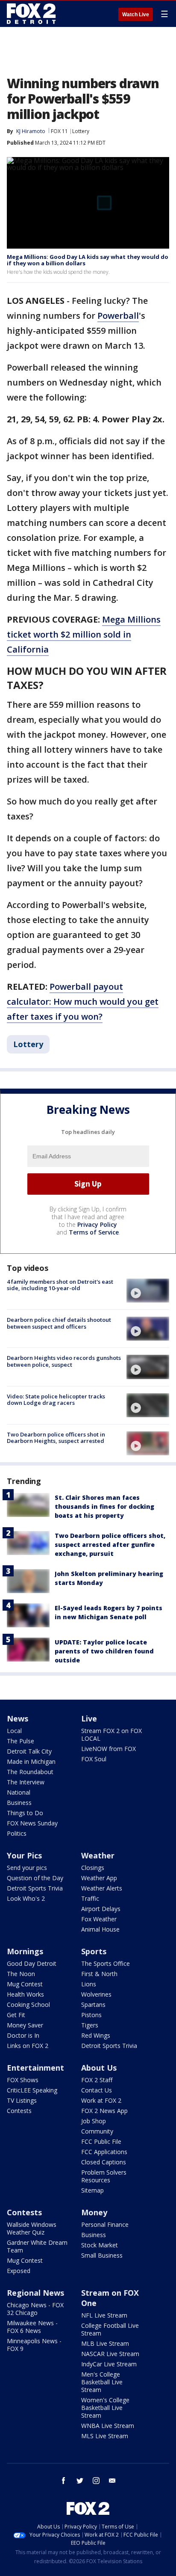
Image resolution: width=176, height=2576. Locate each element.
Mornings (25, 1951)
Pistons (91, 2015)
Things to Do (25, 1813)
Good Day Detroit (32, 1963)
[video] (148, 1291)
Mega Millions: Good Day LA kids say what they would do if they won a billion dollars (88, 260)
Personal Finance (105, 2224)
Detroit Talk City (29, 1751)
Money (94, 2212)
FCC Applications (104, 2152)
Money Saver (25, 2025)
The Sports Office (106, 1963)
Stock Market (100, 2245)
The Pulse (21, 1741)
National (19, 1792)
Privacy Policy (97, 1224)
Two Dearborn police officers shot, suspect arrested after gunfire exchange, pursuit (110, 1545)
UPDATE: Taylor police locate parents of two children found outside (104, 1651)
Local (14, 1731)
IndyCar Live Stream (109, 2364)
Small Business (102, 2255)
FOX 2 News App (104, 2111)
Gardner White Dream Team (37, 2246)
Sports (94, 1951)
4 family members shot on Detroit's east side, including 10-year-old (60, 1285)
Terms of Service (94, 1232)
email (112, 2481)
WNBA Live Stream (108, 2426)
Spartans (93, 2005)
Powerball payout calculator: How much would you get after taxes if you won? (83, 1002)
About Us (99, 2068)
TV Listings (22, 2100)
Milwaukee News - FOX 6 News (32, 2327)
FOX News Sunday (32, 1823)
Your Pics (24, 1855)
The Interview (26, 1782)
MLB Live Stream (105, 2343)
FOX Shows (23, 2080)
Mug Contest (25, 1984)
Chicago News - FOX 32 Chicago (35, 2309)
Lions (89, 1984)
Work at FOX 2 (101, 2100)
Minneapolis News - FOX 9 (34, 2345)
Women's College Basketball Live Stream (105, 2408)
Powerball (118, 316)
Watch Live (136, 15)
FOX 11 (59, 131)
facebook (64, 2481)
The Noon (21, 1974)
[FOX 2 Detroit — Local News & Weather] (32, 14)
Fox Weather (99, 1919)
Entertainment (35, 2068)
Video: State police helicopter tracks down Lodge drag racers (56, 1400)
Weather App (99, 1878)
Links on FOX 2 (28, 2046)
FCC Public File (101, 2141)
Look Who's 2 (26, 1898)
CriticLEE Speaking (32, 2090)
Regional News (35, 2293)
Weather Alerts (102, 1888)
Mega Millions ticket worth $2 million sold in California (84, 634)
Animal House (100, 1929)
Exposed (19, 2271)
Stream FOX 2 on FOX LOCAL (111, 1735)
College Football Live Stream (110, 2329)
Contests (19, 2111)
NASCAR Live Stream (110, 2354)
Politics (17, 1833)
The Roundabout (30, 1772)
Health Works (25, 1994)
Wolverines (96, 1994)
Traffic (90, 1898)
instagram (96, 2481)
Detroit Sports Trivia (35, 1888)
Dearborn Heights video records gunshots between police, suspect (64, 1361)
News (18, 1718)
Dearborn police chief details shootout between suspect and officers (59, 1323)
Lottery (81, 131)
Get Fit (16, 2015)
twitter (80, 2481)
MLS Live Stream (105, 2436)
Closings (93, 1868)
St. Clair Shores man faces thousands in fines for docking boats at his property (104, 1506)
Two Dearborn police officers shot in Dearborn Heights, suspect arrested (56, 1438)
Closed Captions (104, 2162)
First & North (99, 1974)
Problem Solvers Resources (104, 2176)
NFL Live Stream (104, 2315)
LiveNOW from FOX (109, 1749)
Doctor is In (23, 2035)
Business (19, 1803)
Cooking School (28, 2005)
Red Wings (96, 2035)
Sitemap (92, 2190)
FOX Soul (94, 1759)
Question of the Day (35, 1878)
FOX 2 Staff (97, 2080)
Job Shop (94, 2121)
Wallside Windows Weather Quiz (32, 2228)
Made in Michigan (31, 1761)
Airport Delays (101, 1909)
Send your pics (27, 1868)
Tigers (90, 2025)
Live (89, 1718)
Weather (98, 1855)
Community (97, 2131)
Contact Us (97, 2090)
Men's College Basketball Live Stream (102, 2382)
